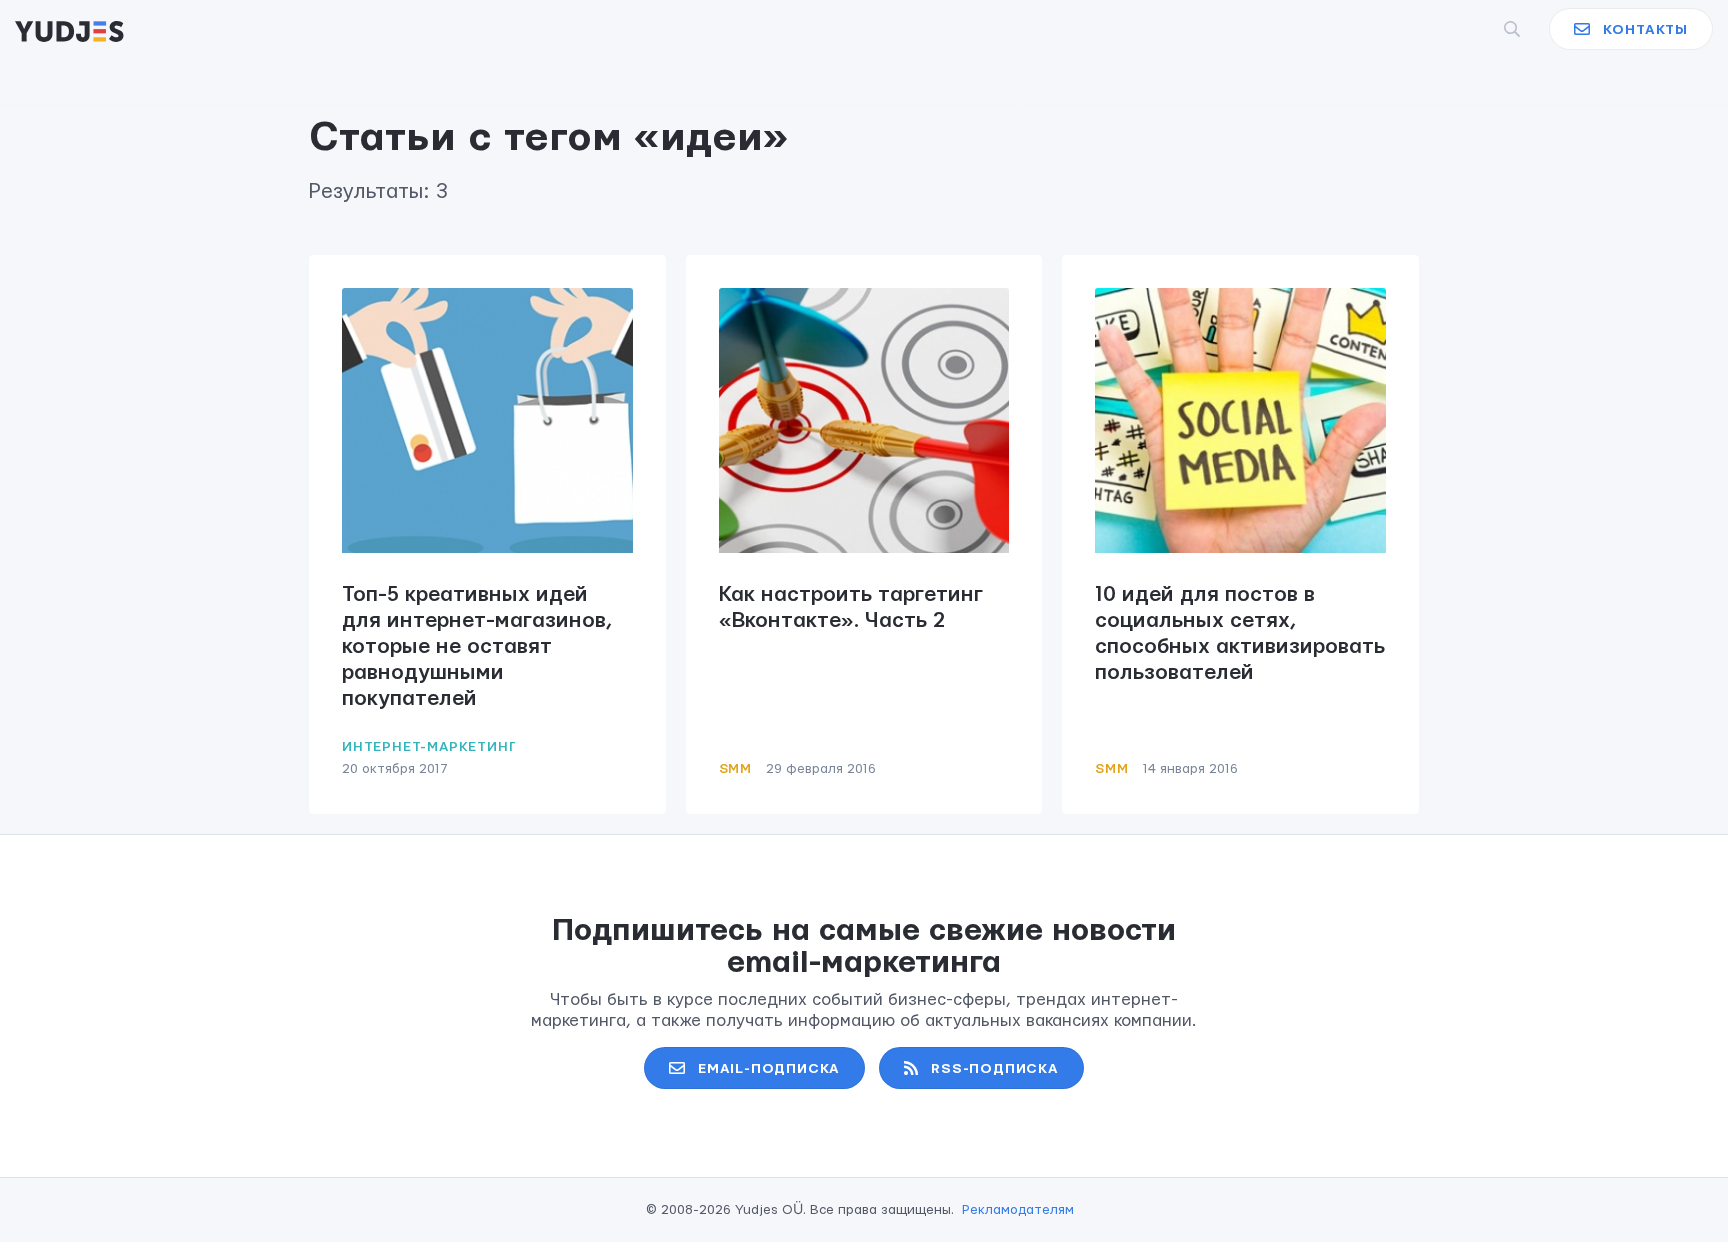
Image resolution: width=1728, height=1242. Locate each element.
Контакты (1645, 30)
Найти (1478, 29)
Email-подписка (769, 1069)
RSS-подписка (995, 1069)
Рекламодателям (1018, 1210)
